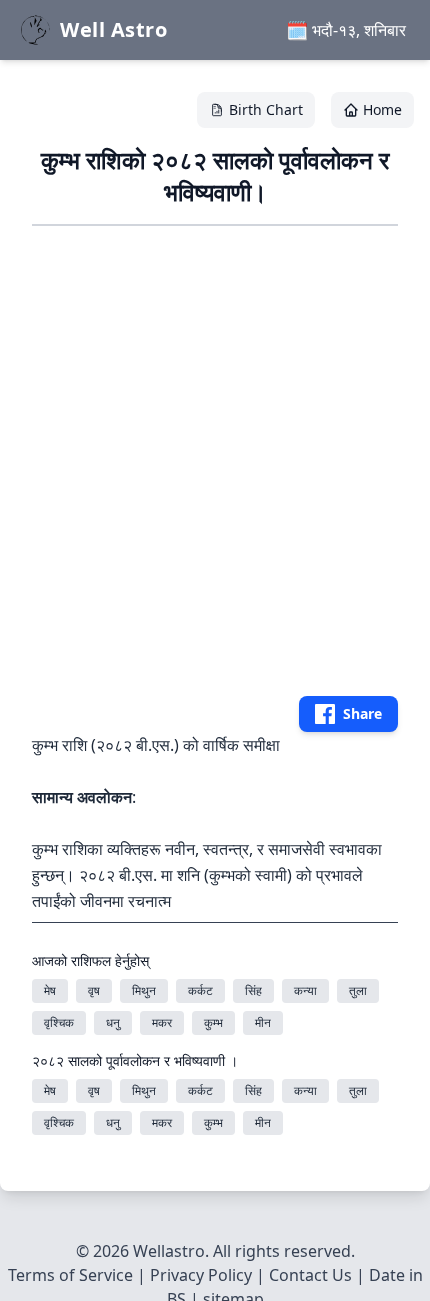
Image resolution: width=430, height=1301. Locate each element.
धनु (113, 1022)
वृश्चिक (59, 1022)
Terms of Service (70, 1275)
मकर (162, 1022)
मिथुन (144, 990)
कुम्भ (213, 1022)
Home (382, 109)
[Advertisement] (215, 457)
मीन (263, 1022)
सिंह (253, 990)
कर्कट (200, 990)
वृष (94, 990)
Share (362, 713)
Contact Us (310, 1275)
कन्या (305, 990)
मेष (50, 990)
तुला (358, 990)
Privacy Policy (201, 1275)
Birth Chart (266, 109)
